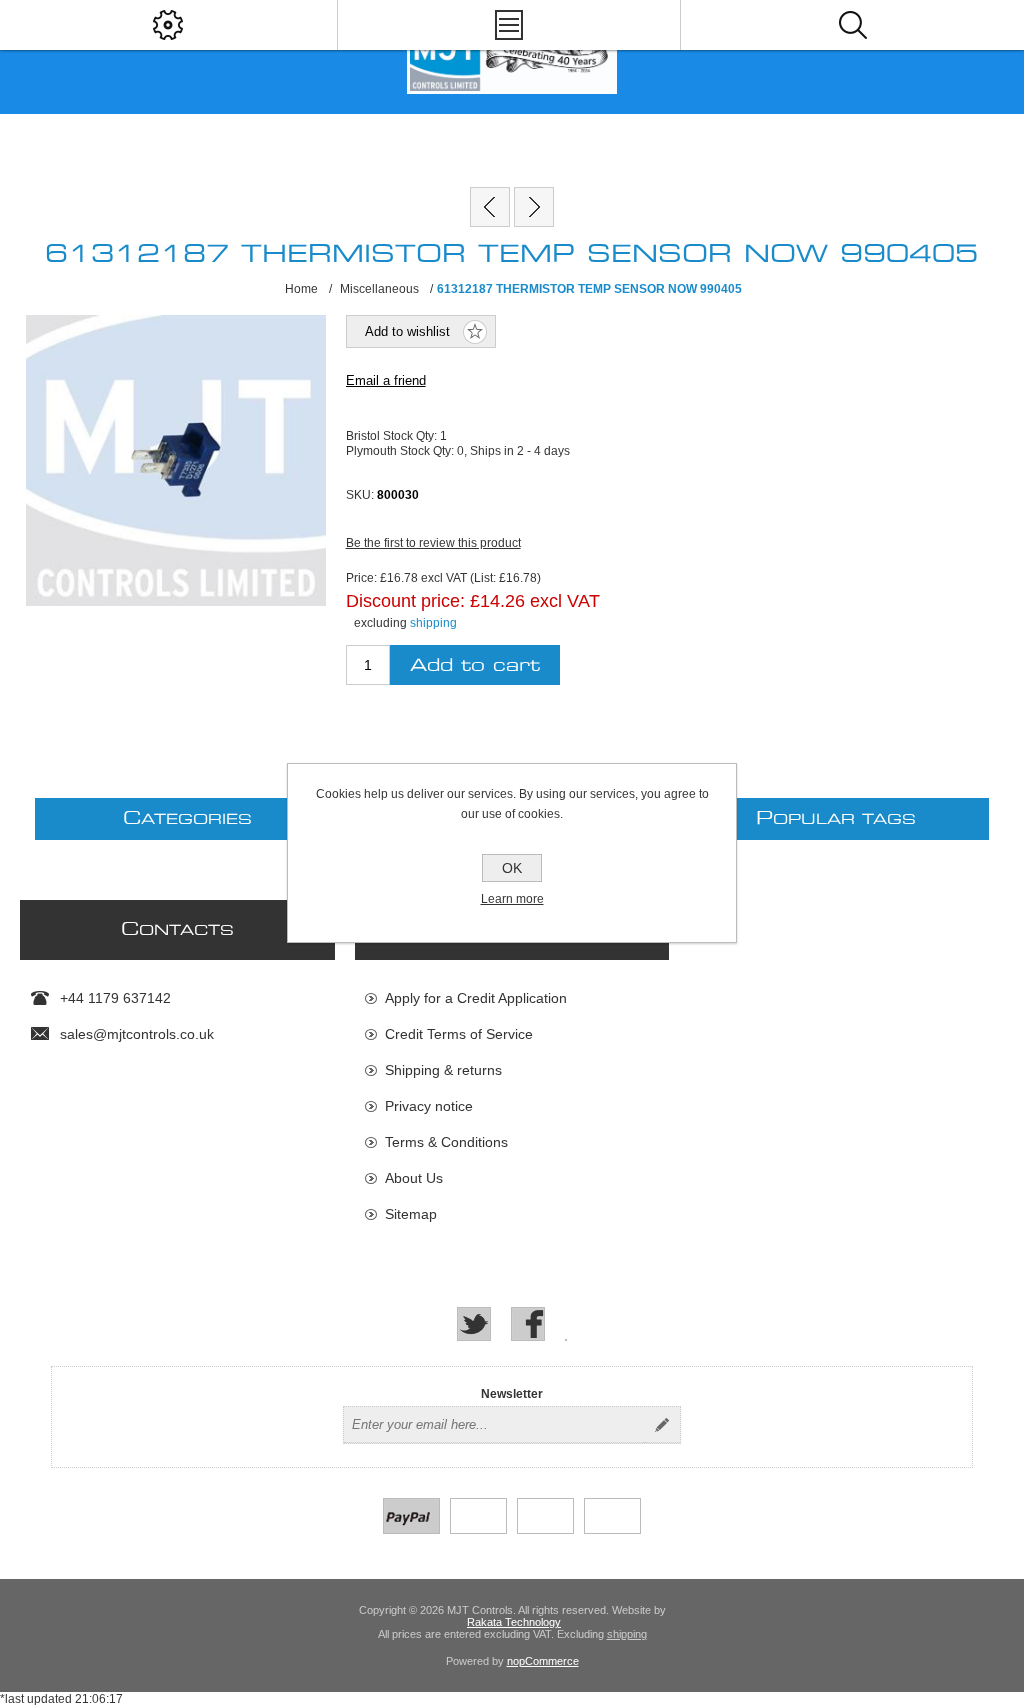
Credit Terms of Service (459, 1034)
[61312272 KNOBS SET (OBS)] (534, 207)
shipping (433, 623)
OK (512, 868)
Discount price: (405, 600)
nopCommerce (543, 1661)
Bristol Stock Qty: (393, 436)
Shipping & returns (443, 1070)
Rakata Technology (514, 1622)
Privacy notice (429, 1106)
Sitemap (411, 1214)
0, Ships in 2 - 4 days (513, 451)
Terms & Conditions (446, 1142)
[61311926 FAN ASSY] (490, 207)
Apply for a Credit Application (476, 998)
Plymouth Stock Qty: (401, 451)
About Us (414, 1178)
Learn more (512, 899)
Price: (361, 578)
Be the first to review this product (433, 543)
